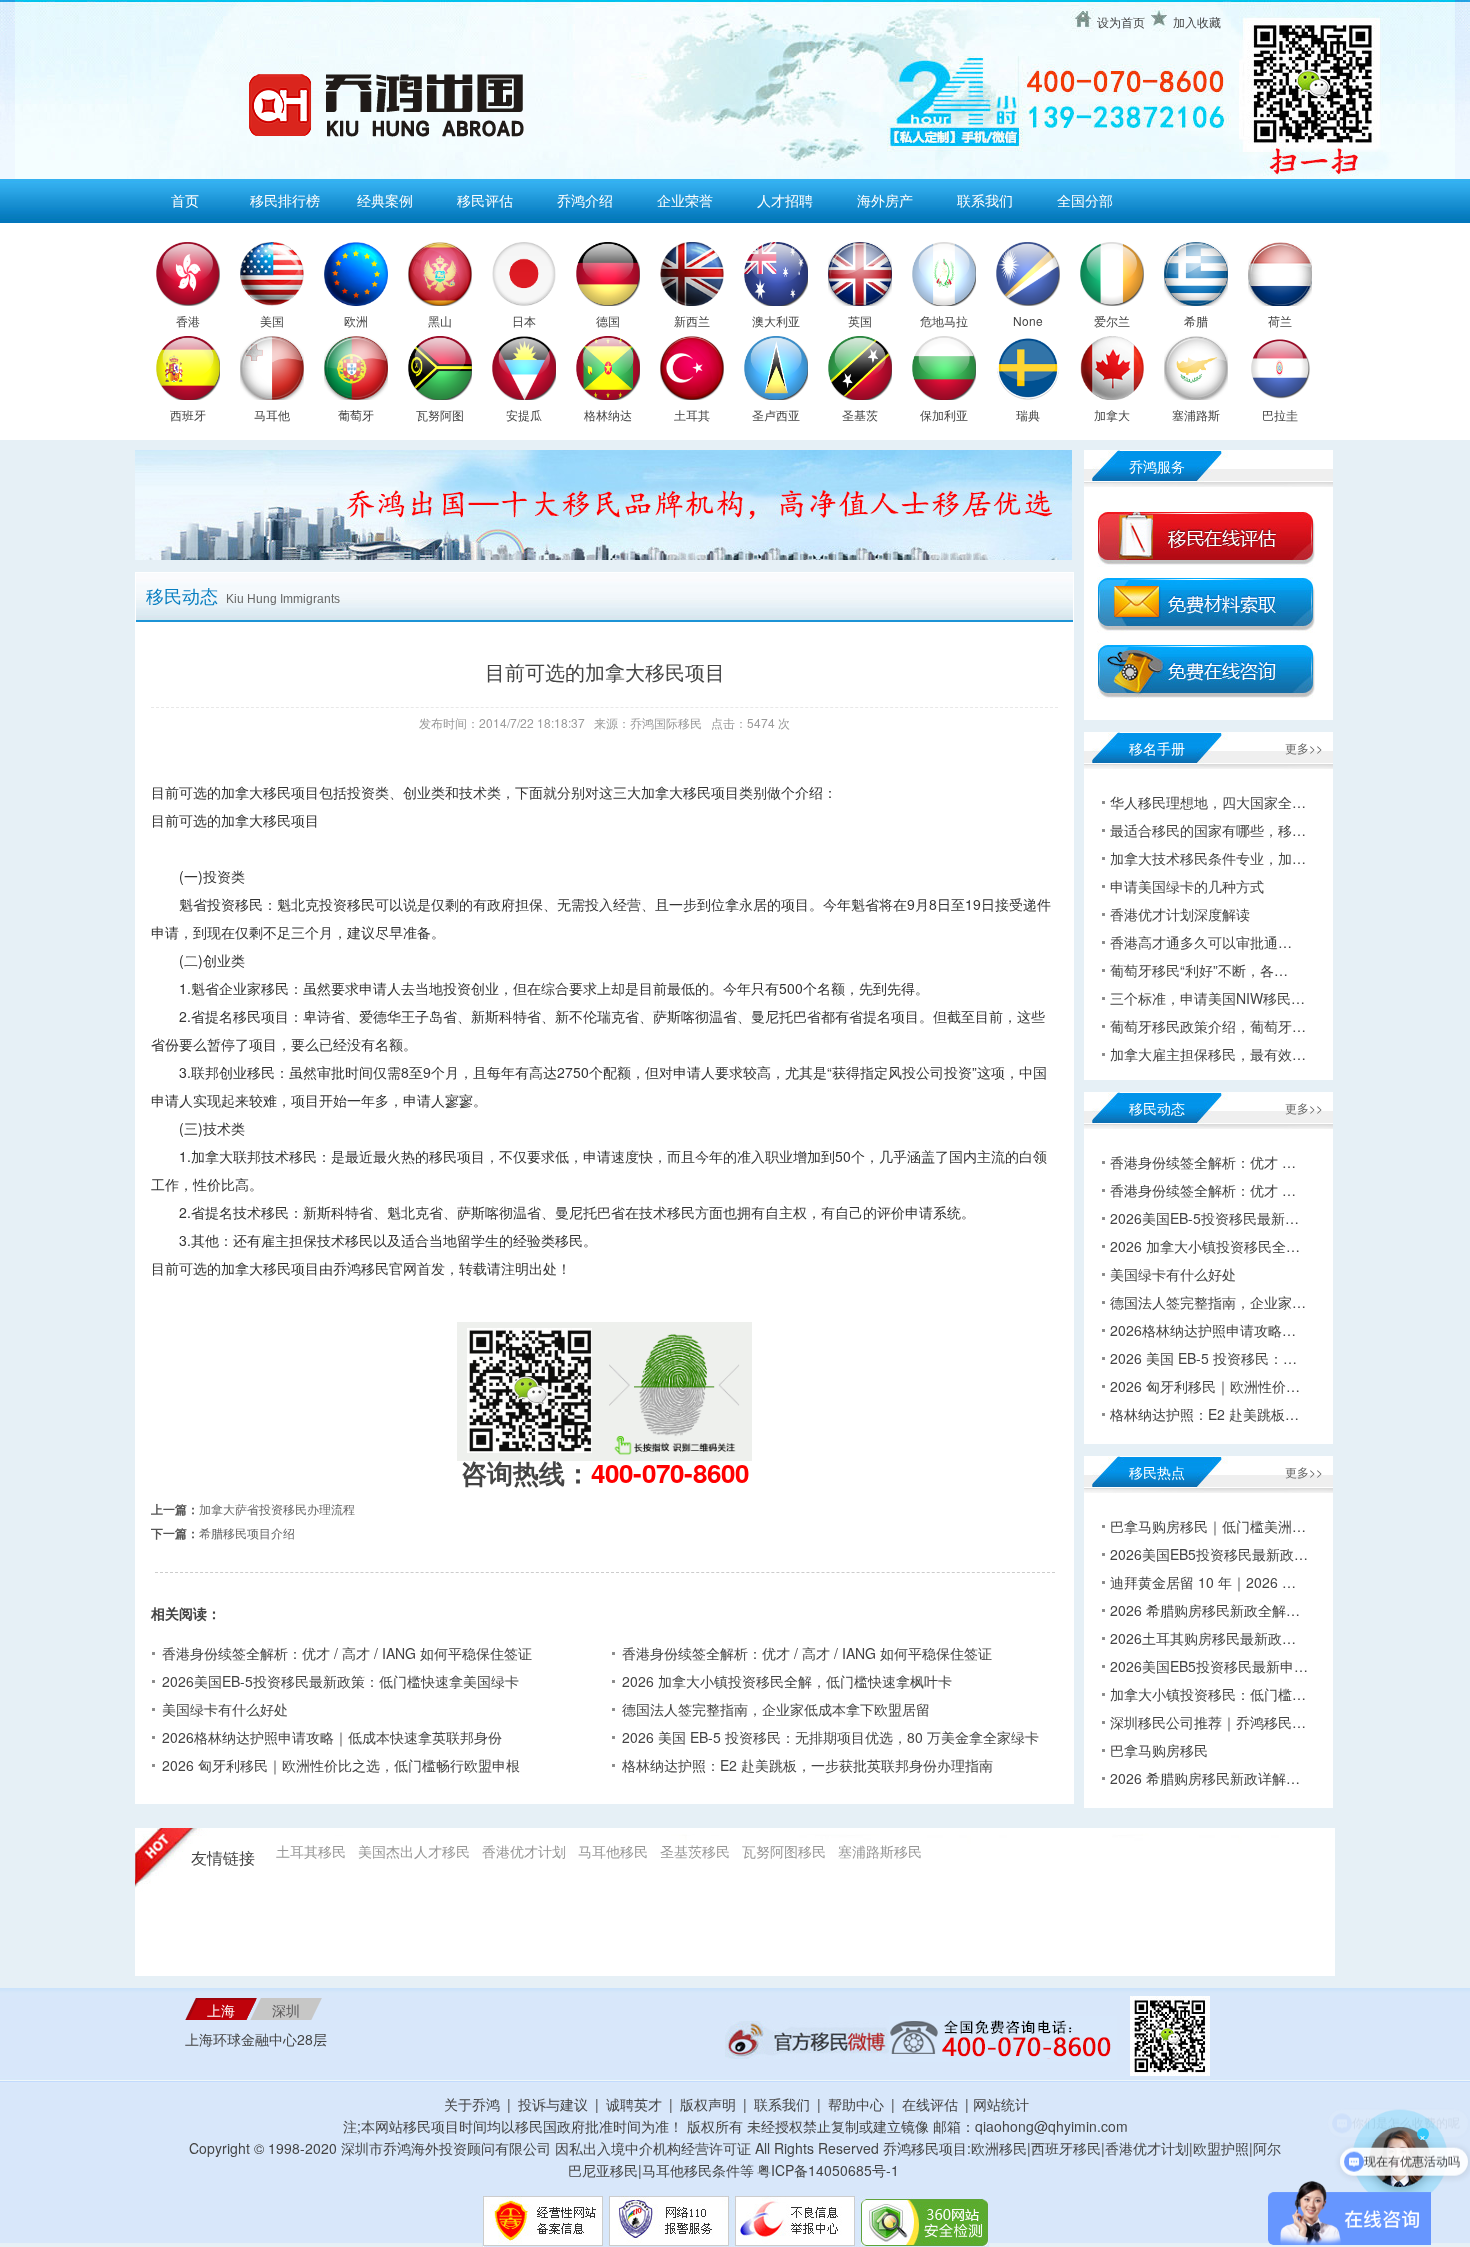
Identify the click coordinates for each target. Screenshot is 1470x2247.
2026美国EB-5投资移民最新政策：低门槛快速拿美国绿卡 (340, 1681)
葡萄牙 (356, 414)
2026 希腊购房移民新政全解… (1205, 1610)
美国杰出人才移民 (414, 1851)
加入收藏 (1197, 21)
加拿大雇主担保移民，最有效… (1208, 1054)
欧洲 (356, 320)
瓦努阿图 (440, 414)
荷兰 (1280, 320)
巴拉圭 (1280, 414)
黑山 (440, 320)
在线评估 (932, 2104)
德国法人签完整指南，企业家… (1208, 1302)
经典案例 (385, 200)
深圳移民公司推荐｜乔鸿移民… (1208, 1722)
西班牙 (188, 414)
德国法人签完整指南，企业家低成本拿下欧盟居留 (776, 1709)
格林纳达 (608, 414)
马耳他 (272, 414)
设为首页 (1121, 21)
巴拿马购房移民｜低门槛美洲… (1208, 1526)
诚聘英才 (634, 2104)
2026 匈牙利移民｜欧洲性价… (1205, 1386)
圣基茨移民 (695, 1851)
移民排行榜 (285, 200)
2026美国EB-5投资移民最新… (1204, 1218)
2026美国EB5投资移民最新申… (1209, 1666)
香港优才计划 (524, 1851)
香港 (188, 320)
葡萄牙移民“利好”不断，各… (1199, 970)
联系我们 (985, 200)
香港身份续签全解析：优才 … (1203, 1162)
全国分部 (1085, 200)
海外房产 (885, 200)
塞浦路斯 (1196, 414)
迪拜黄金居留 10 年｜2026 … (1203, 1582)
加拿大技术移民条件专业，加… (1208, 858)
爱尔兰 (1112, 320)
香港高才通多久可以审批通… (1201, 942)
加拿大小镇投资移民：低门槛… (1208, 1694)
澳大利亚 (776, 320)
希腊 (1196, 320)
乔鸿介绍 (585, 200)
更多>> (1304, 747)
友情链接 (223, 1858)
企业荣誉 (685, 200)
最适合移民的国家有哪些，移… (1208, 830)
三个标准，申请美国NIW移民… (1207, 998)
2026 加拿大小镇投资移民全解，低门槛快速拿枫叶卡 (787, 1681)
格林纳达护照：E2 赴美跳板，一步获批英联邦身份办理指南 (807, 1765)
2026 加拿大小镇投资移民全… (1205, 1246)
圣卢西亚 (776, 414)
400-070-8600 (670, 1472)
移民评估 (485, 200)
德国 (608, 320)
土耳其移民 (311, 1851)
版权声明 (708, 2104)
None (1028, 320)
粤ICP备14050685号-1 (828, 2170)
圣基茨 (860, 414)
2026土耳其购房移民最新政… (1203, 1638)
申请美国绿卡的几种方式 (1187, 886)
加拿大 (1112, 414)
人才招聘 (785, 200)
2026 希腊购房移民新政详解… (1205, 1778)
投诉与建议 (553, 2104)
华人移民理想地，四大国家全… (1208, 802)
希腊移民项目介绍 (247, 1532)
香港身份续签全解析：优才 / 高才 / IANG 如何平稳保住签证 (347, 1653)
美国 (272, 320)
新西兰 (692, 320)
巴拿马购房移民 (1159, 1750)
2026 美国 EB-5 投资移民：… (1203, 1358)
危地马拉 (944, 320)
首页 (185, 200)
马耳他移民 (613, 1851)
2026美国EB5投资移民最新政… (1209, 1554)
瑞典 (1028, 414)
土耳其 (692, 414)
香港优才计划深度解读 (1180, 914)
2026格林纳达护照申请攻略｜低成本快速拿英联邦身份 (332, 1737)
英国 (860, 320)
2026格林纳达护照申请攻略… (1203, 1330)
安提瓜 (524, 414)
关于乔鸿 (472, 2104)
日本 (524, 320)
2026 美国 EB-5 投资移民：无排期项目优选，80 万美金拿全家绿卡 (830, 1737)
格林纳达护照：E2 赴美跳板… (1204, 1414)
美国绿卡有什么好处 (225, 1709)
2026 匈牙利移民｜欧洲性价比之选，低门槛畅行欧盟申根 (341, 1765)
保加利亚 (944, 414)
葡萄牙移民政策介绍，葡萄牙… (1208, 1026)
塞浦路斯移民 (880, 1851)
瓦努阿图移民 (784, 1851)
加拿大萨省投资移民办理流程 (277, 1508)
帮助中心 (856, 2104)
